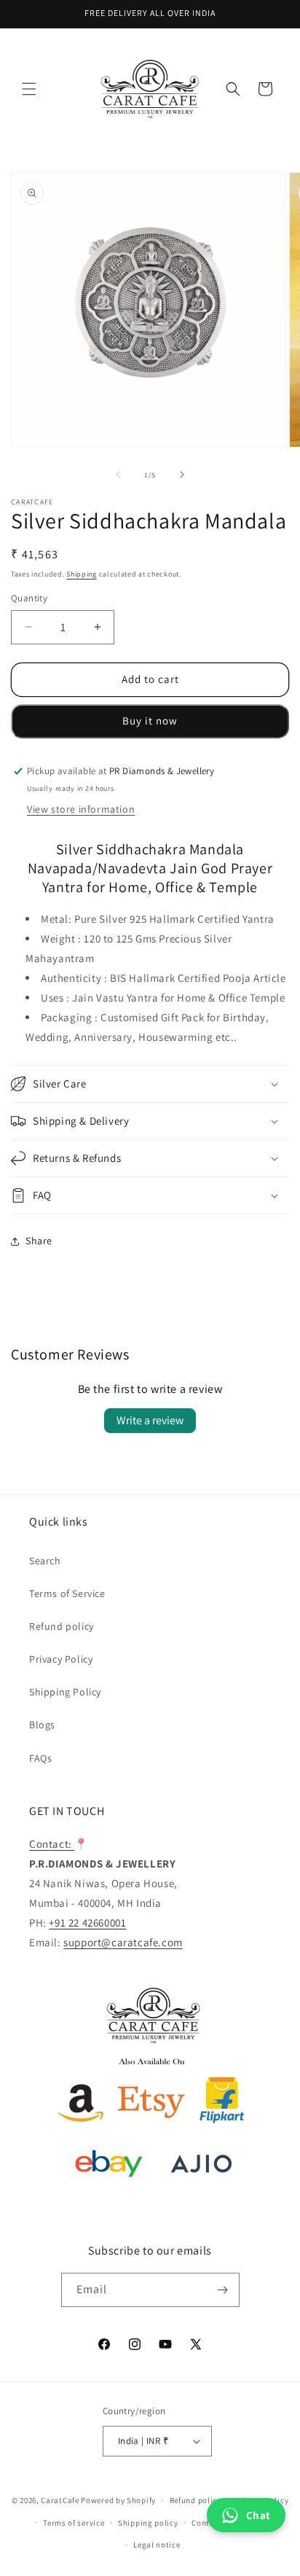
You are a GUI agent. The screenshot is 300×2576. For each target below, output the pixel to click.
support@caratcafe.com (123, 1942)
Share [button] (39, 1241)
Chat (258, 2515)
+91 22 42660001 (87, 1923)
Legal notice (157, 2545)
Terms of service (74, 2523)
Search (45, 1561)
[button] (29, 89)
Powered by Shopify (118, 2500)
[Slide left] (118, 475)
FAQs (40, 1758)
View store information (81, 809)
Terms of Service (67, 1593)
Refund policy (62, 1626)
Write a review (150, 1420)
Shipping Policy (65, 1692)
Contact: (52, 1844)
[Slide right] (182, 475)
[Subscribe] (223, 2290)
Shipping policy (148, 2523)
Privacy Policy (61, 1659)
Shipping (82, 574)
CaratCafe (60, 2500)
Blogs (42, 1725)
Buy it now (150, 721)
